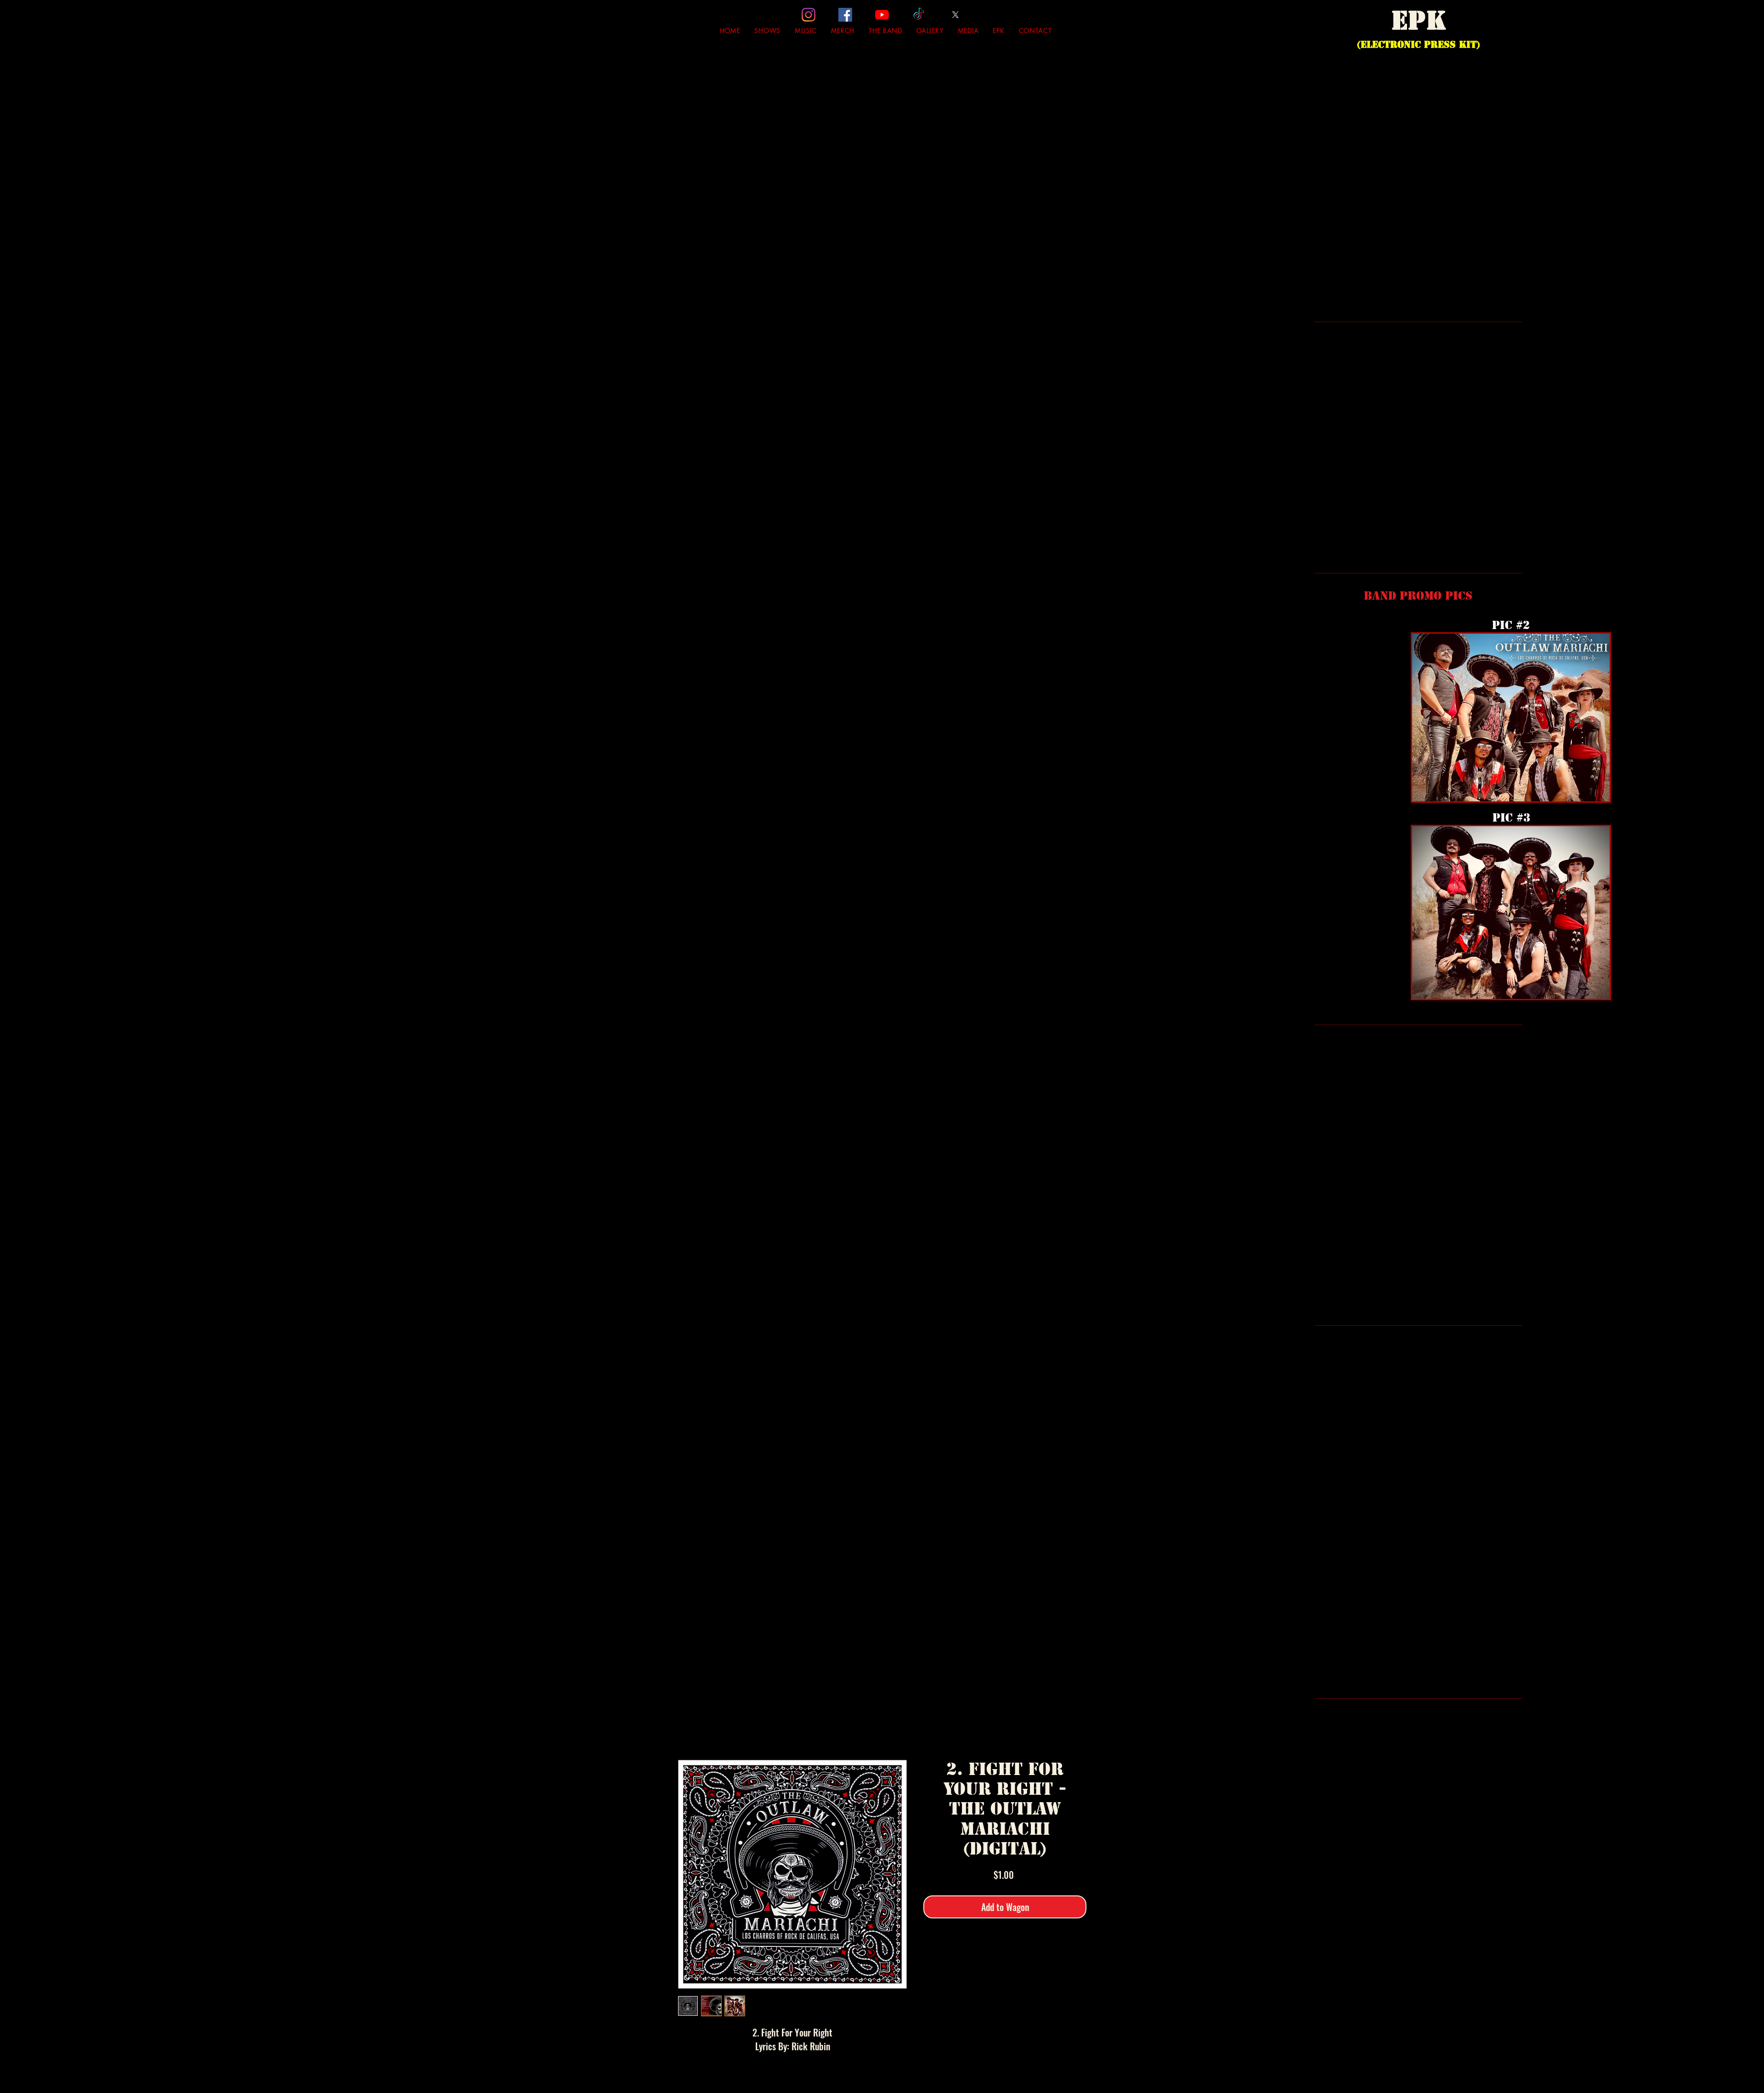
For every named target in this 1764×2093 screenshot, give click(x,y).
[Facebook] (845, 15)
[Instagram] (808, 15)
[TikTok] (919, 15)
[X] (955, 15)
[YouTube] (882, 15)
